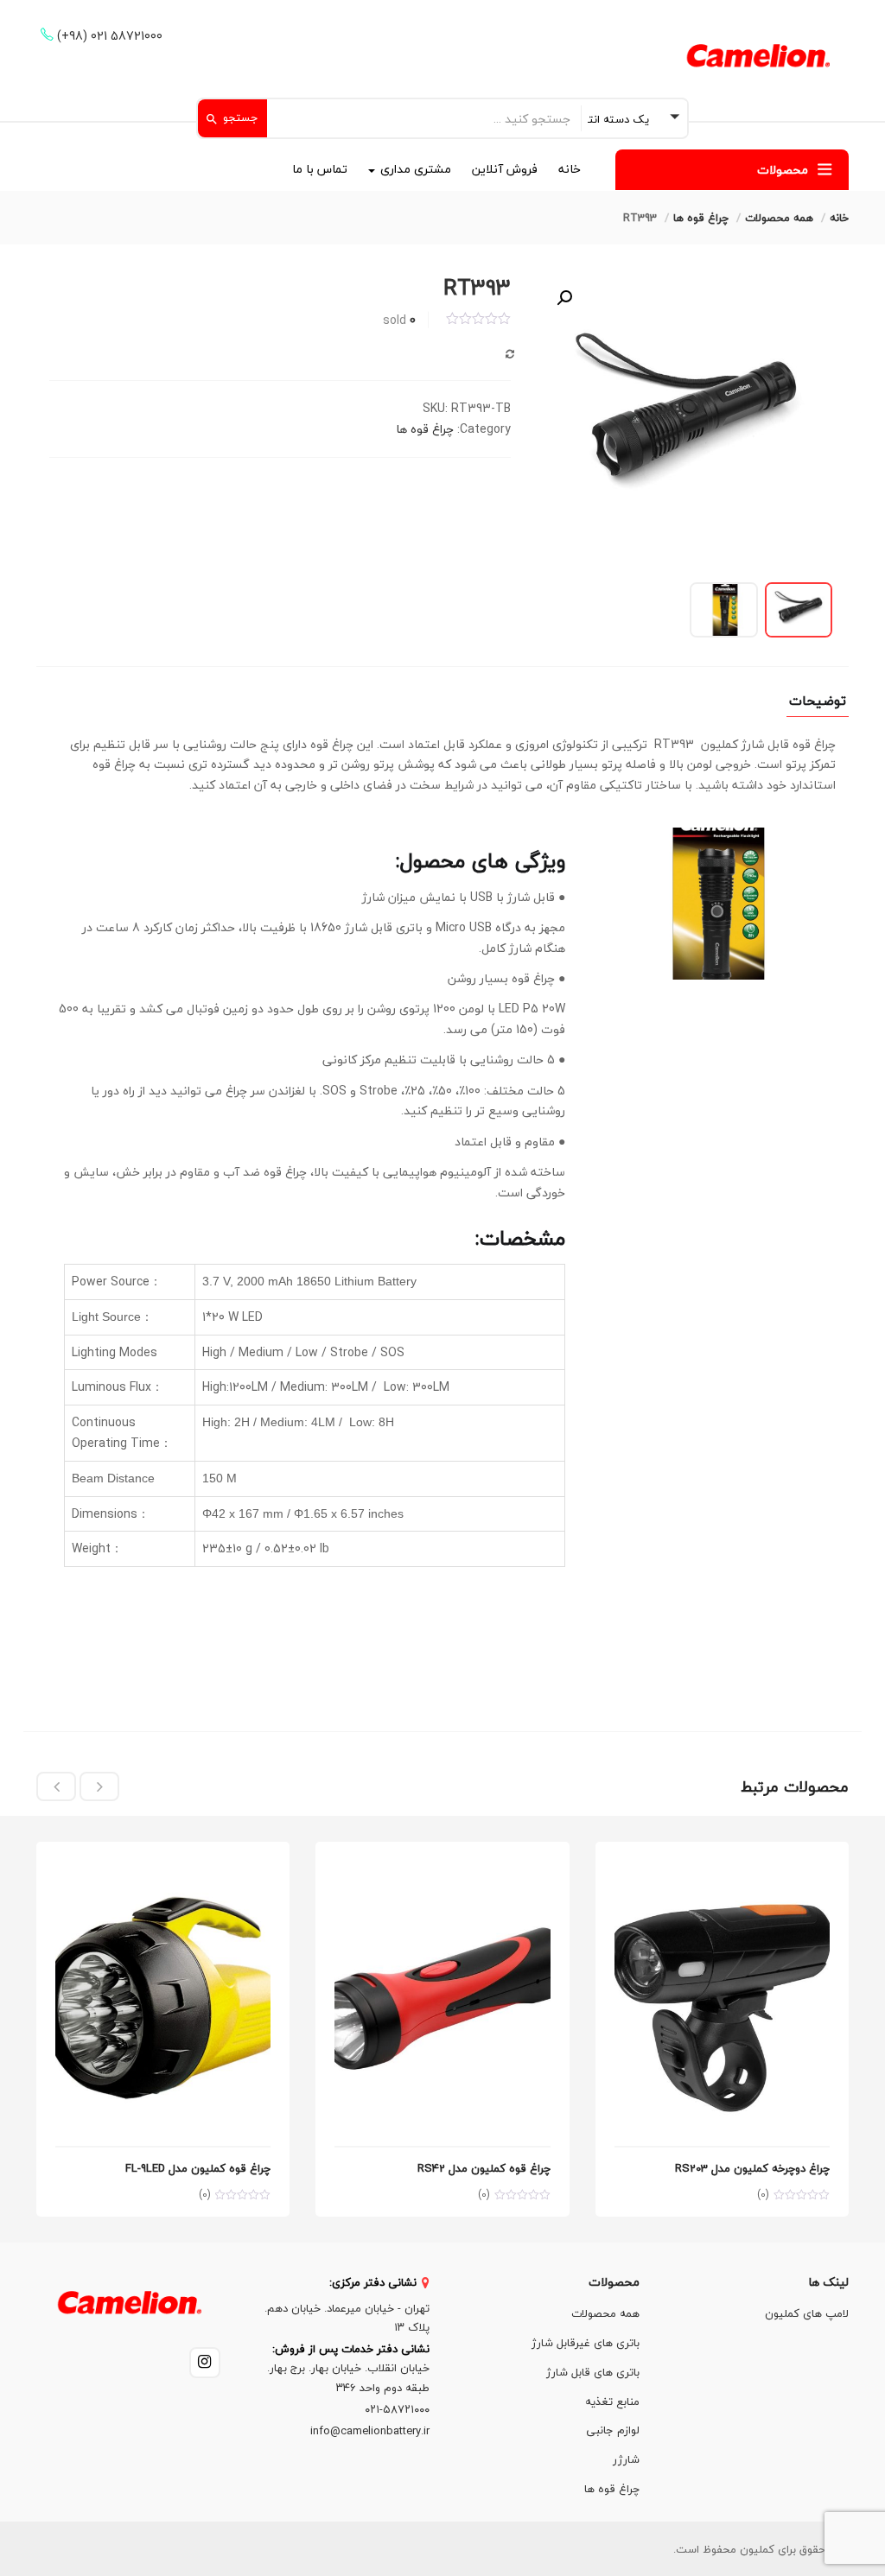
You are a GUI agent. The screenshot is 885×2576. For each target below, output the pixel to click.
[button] (564, 298)
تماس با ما (320, 169)
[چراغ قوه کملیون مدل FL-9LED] (163, 1871)
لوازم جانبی (613, 2430)
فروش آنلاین (505, 169)
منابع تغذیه (612, 2402)
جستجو (239, 117)
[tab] (818, 704)
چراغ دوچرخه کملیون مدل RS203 (752, 2168)
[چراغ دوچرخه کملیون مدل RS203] (722, 1871)
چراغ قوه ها (701, 218)
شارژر (626, 2459)
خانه (570, 169)
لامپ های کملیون (807, 2313)
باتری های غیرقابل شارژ (586, 2343)
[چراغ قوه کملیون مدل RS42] (442, 1871)
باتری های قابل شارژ (593, 2372)
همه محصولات (779, 218)
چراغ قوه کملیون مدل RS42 (484, 2168)
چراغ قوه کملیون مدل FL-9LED (198, 2168)
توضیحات (818, 703)
